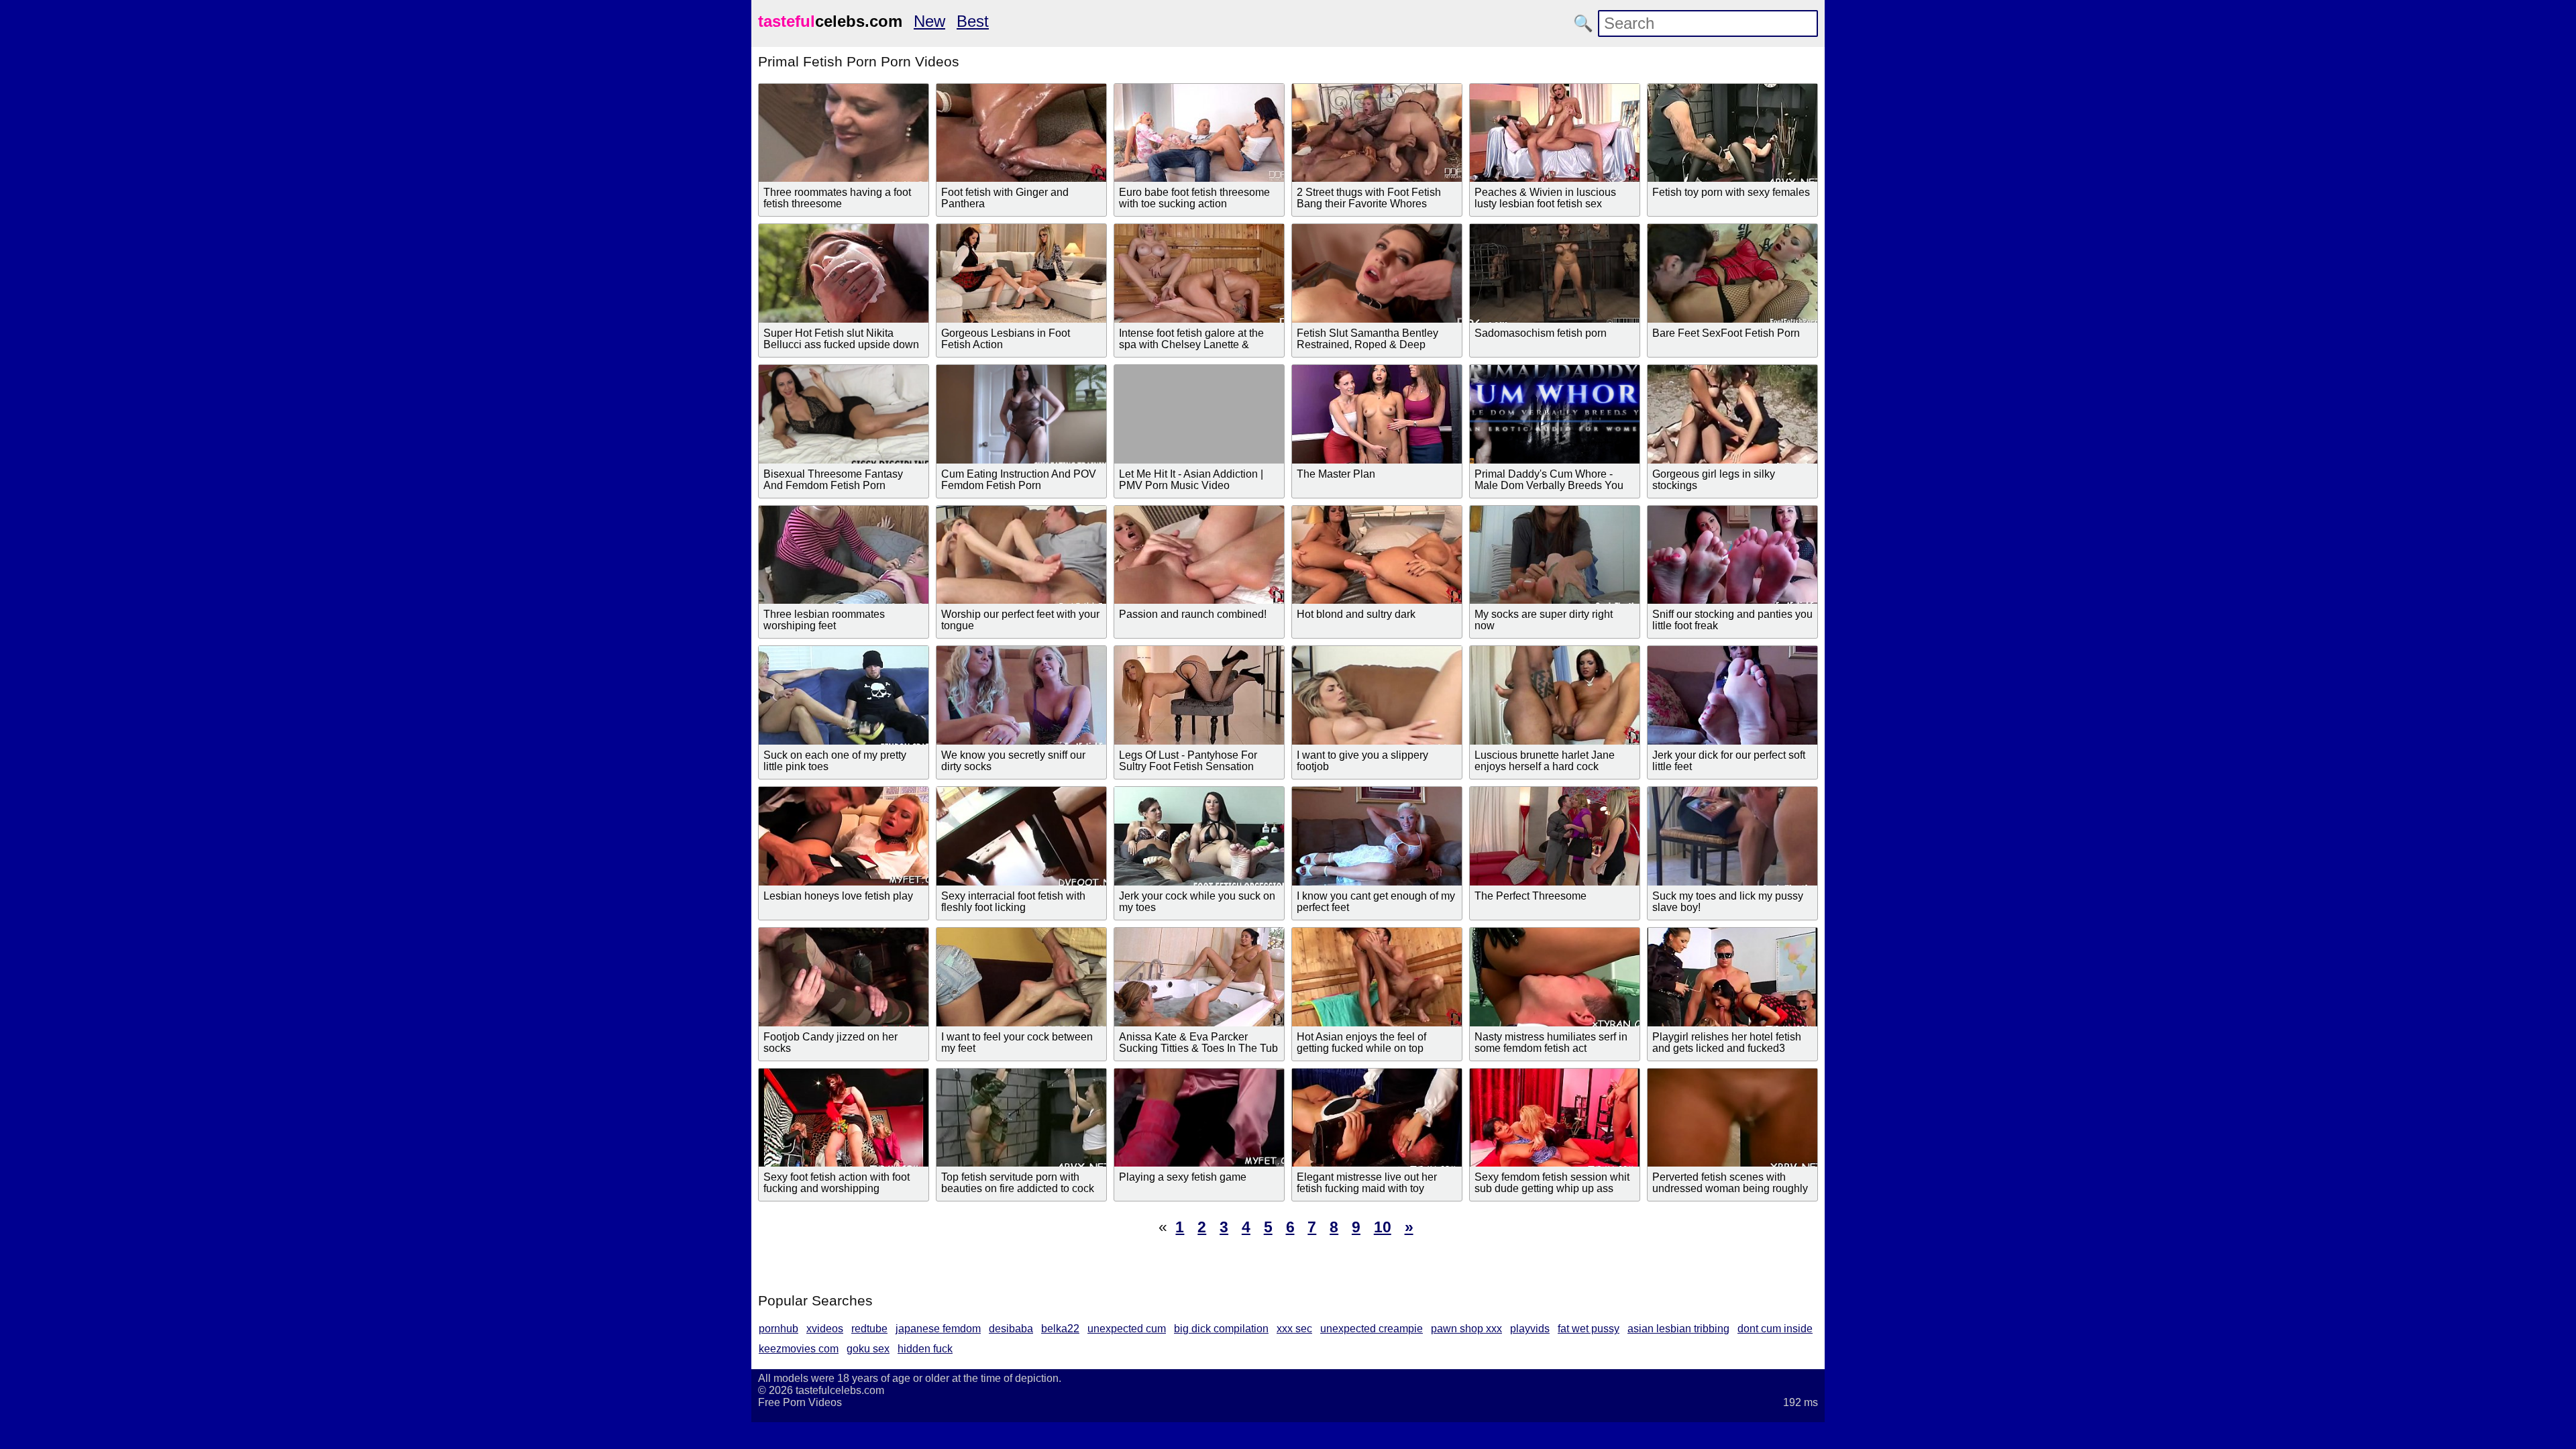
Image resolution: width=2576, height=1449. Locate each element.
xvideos (825, 1329)
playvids (1530, 1329)
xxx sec (1294, 1329)
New (929, 21)
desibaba (1011, 1329)
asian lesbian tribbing (1678, 1329)
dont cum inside (1775, 1329)
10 (1383, 1227)
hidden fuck (925, 1349)
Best (973, 21)
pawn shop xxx (1466, 1329)
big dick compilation (1221, 1329)
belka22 (1060, 1329)
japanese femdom (938, 1329)
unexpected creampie (1372, 1329)
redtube (869, 1329)
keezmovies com (799, 1349)
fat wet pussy (1589, 1329)
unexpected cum (1127, 1329)
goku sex (868, 1349)
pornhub (779, 1329)
